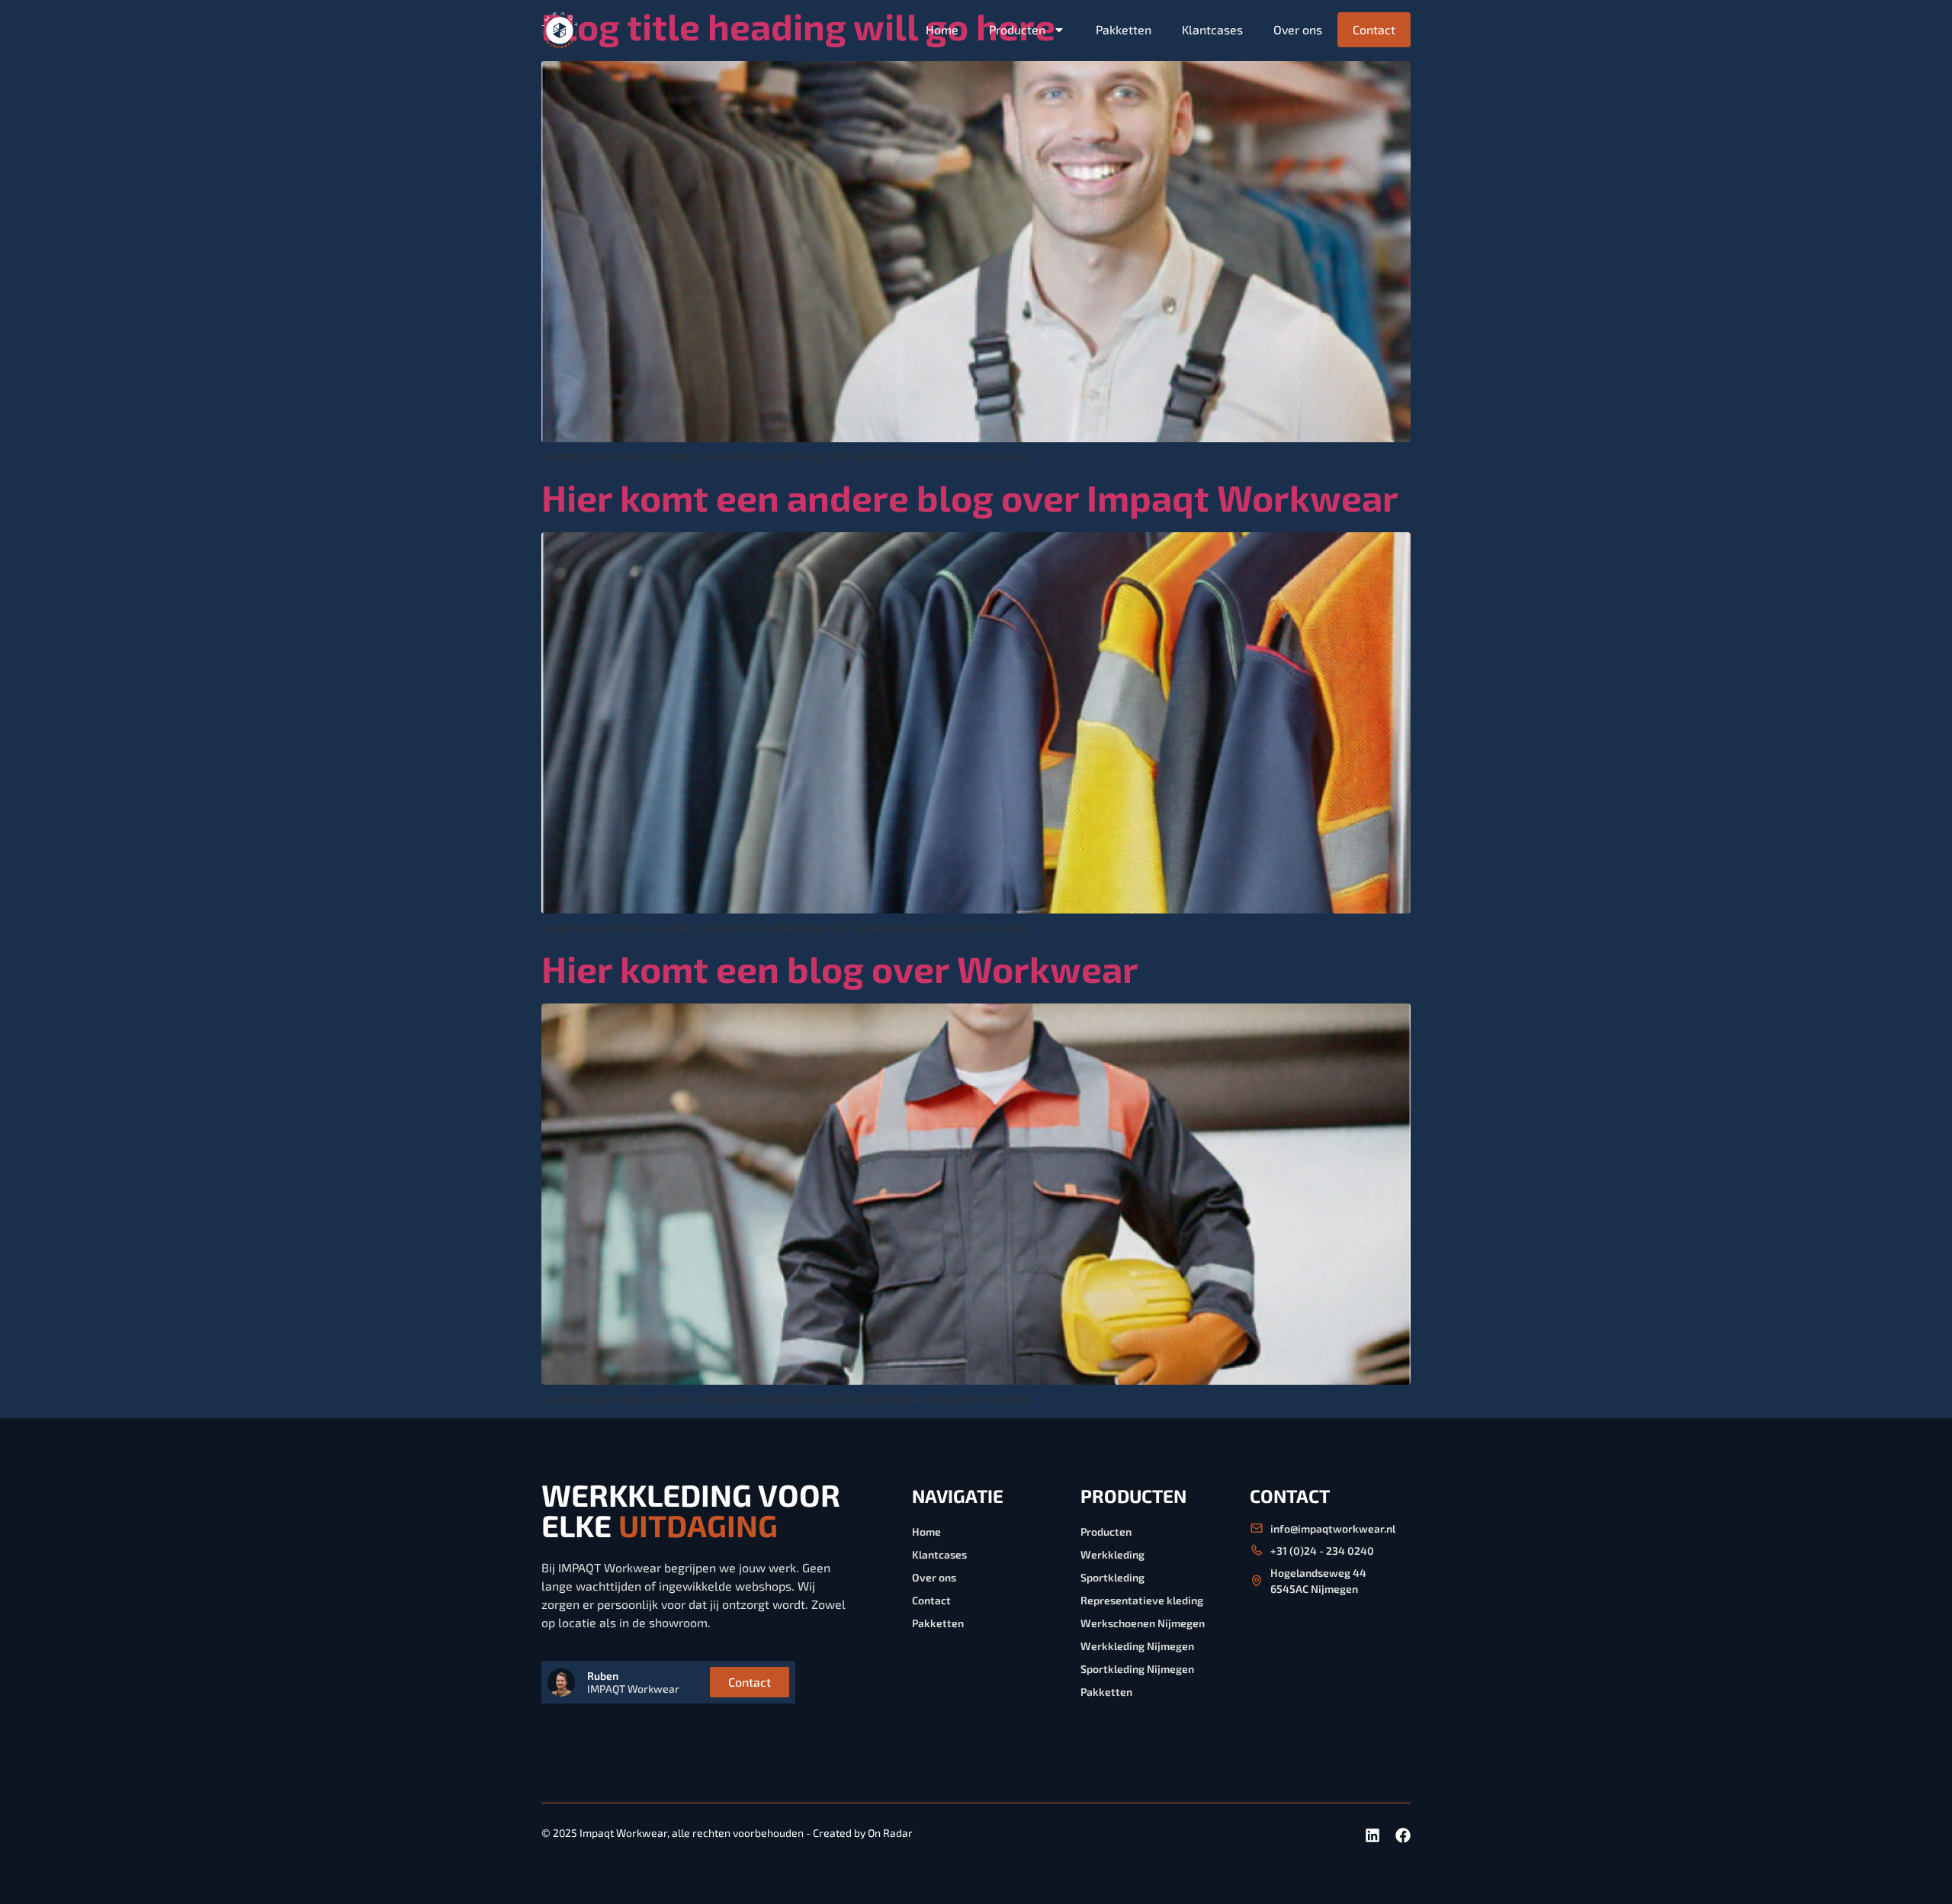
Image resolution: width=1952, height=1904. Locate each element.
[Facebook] (1403, 1835)
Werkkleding (1112, 1554)
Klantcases (1212, 29)
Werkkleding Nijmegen (1137, 1646)
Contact (1374, 29)
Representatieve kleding (1142, 1600)
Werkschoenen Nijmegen (1143, 1623)
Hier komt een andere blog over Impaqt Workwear (970, 497)
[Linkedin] (1372, 1835)
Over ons (1298, 29)
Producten (1017, 29)
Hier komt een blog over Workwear (840, 968)
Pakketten (1124, 29)
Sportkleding (1112, 1577)
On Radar (890, 1833)
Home (942, 29)
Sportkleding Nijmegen (1137, 1669)
